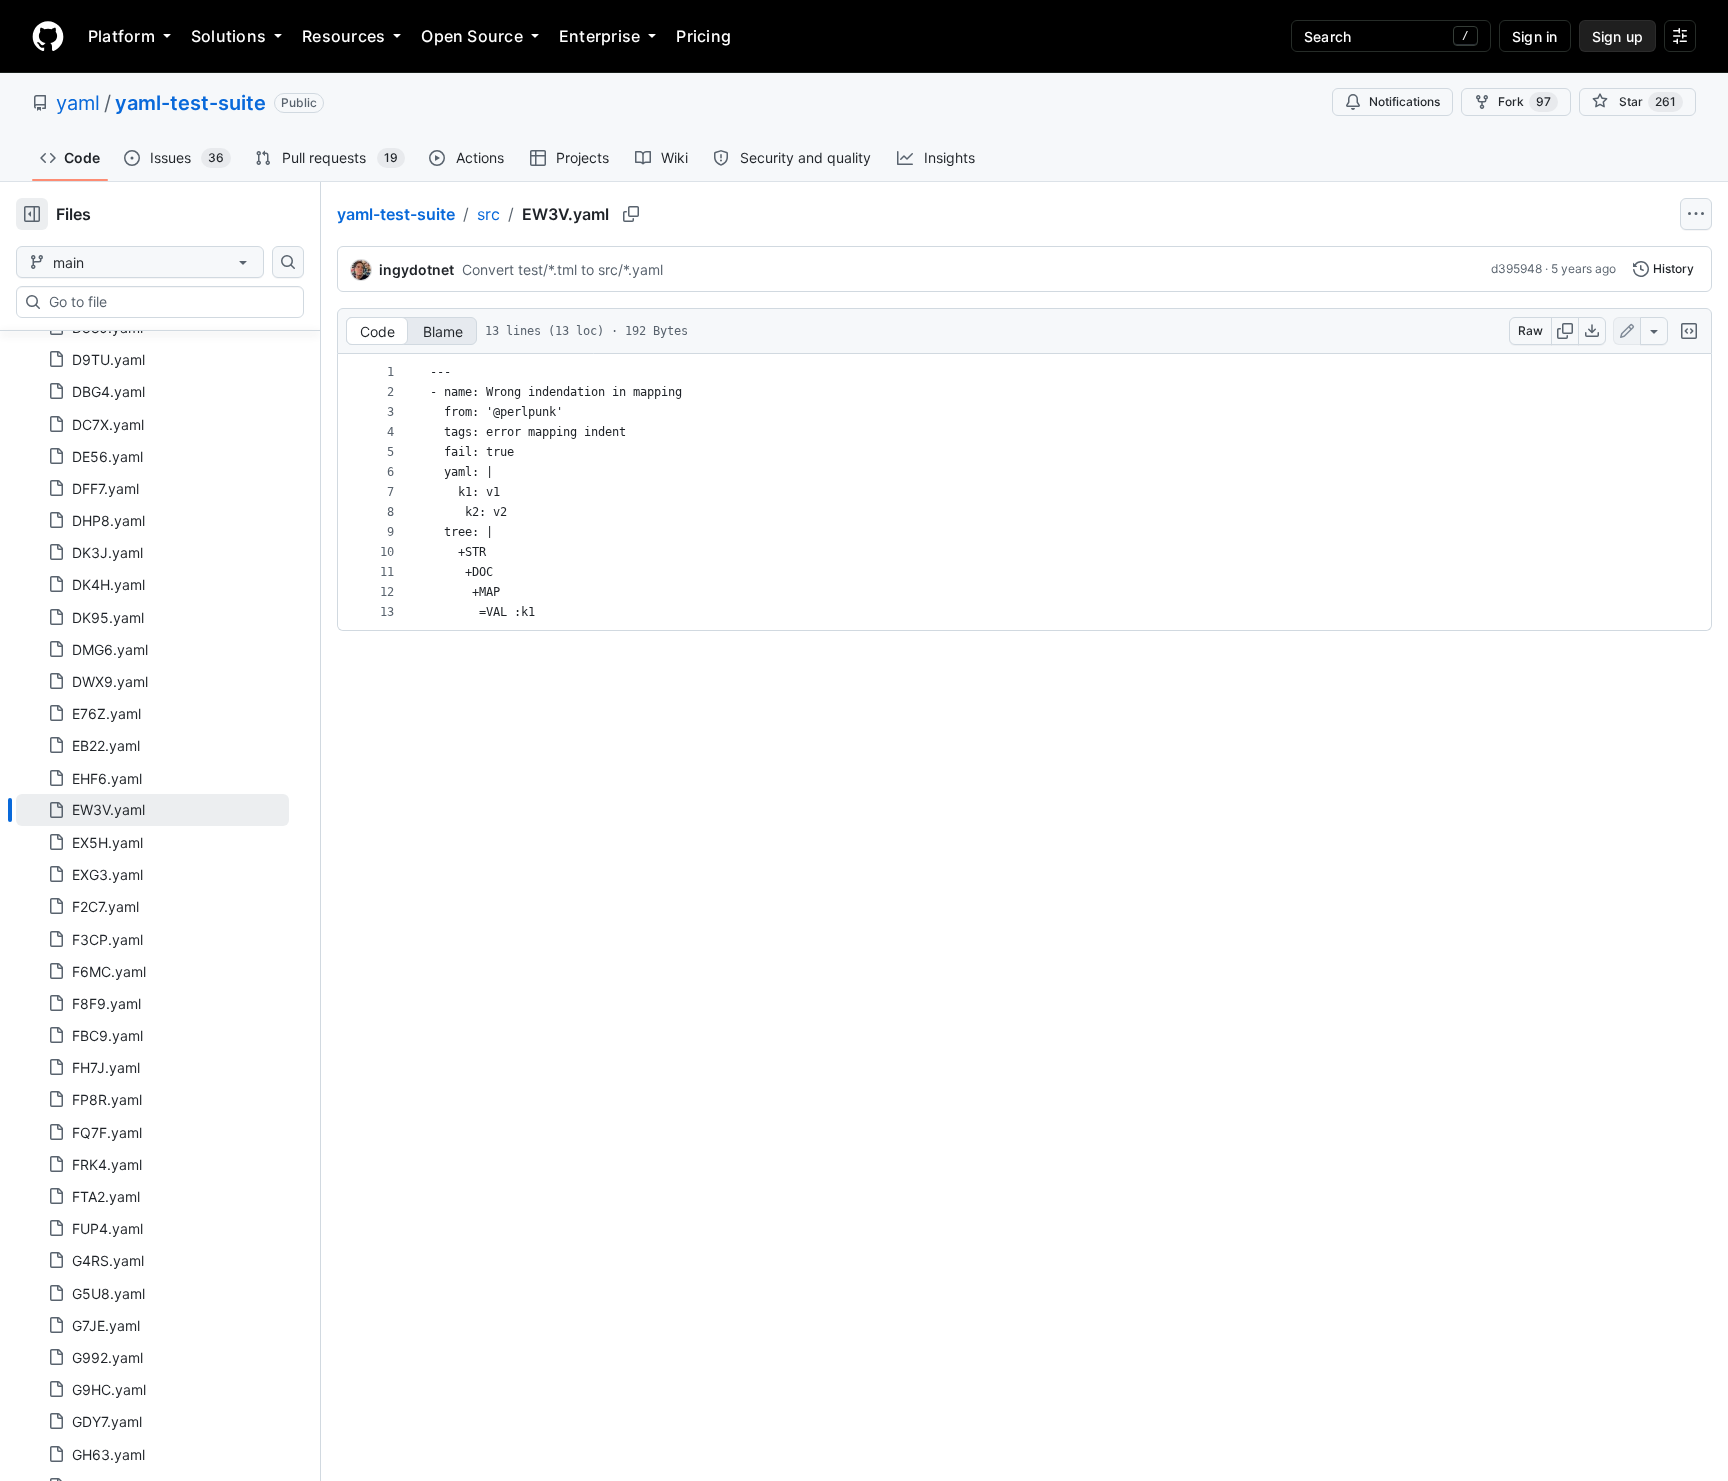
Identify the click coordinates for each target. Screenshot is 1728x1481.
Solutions (228, 36)
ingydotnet (416, 269)
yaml (78, 103)
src (488, 214)
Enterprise (599, 36)
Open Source (472, 36)
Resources (343, 36)
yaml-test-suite (190, 103)
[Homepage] (48, 36)
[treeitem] (152, 810)
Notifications (1404, 101)
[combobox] (168, 302)
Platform (121, 36)
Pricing (703, 36)
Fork (1524, 101)
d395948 (1516, 268)
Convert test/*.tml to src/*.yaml (562, 269)
